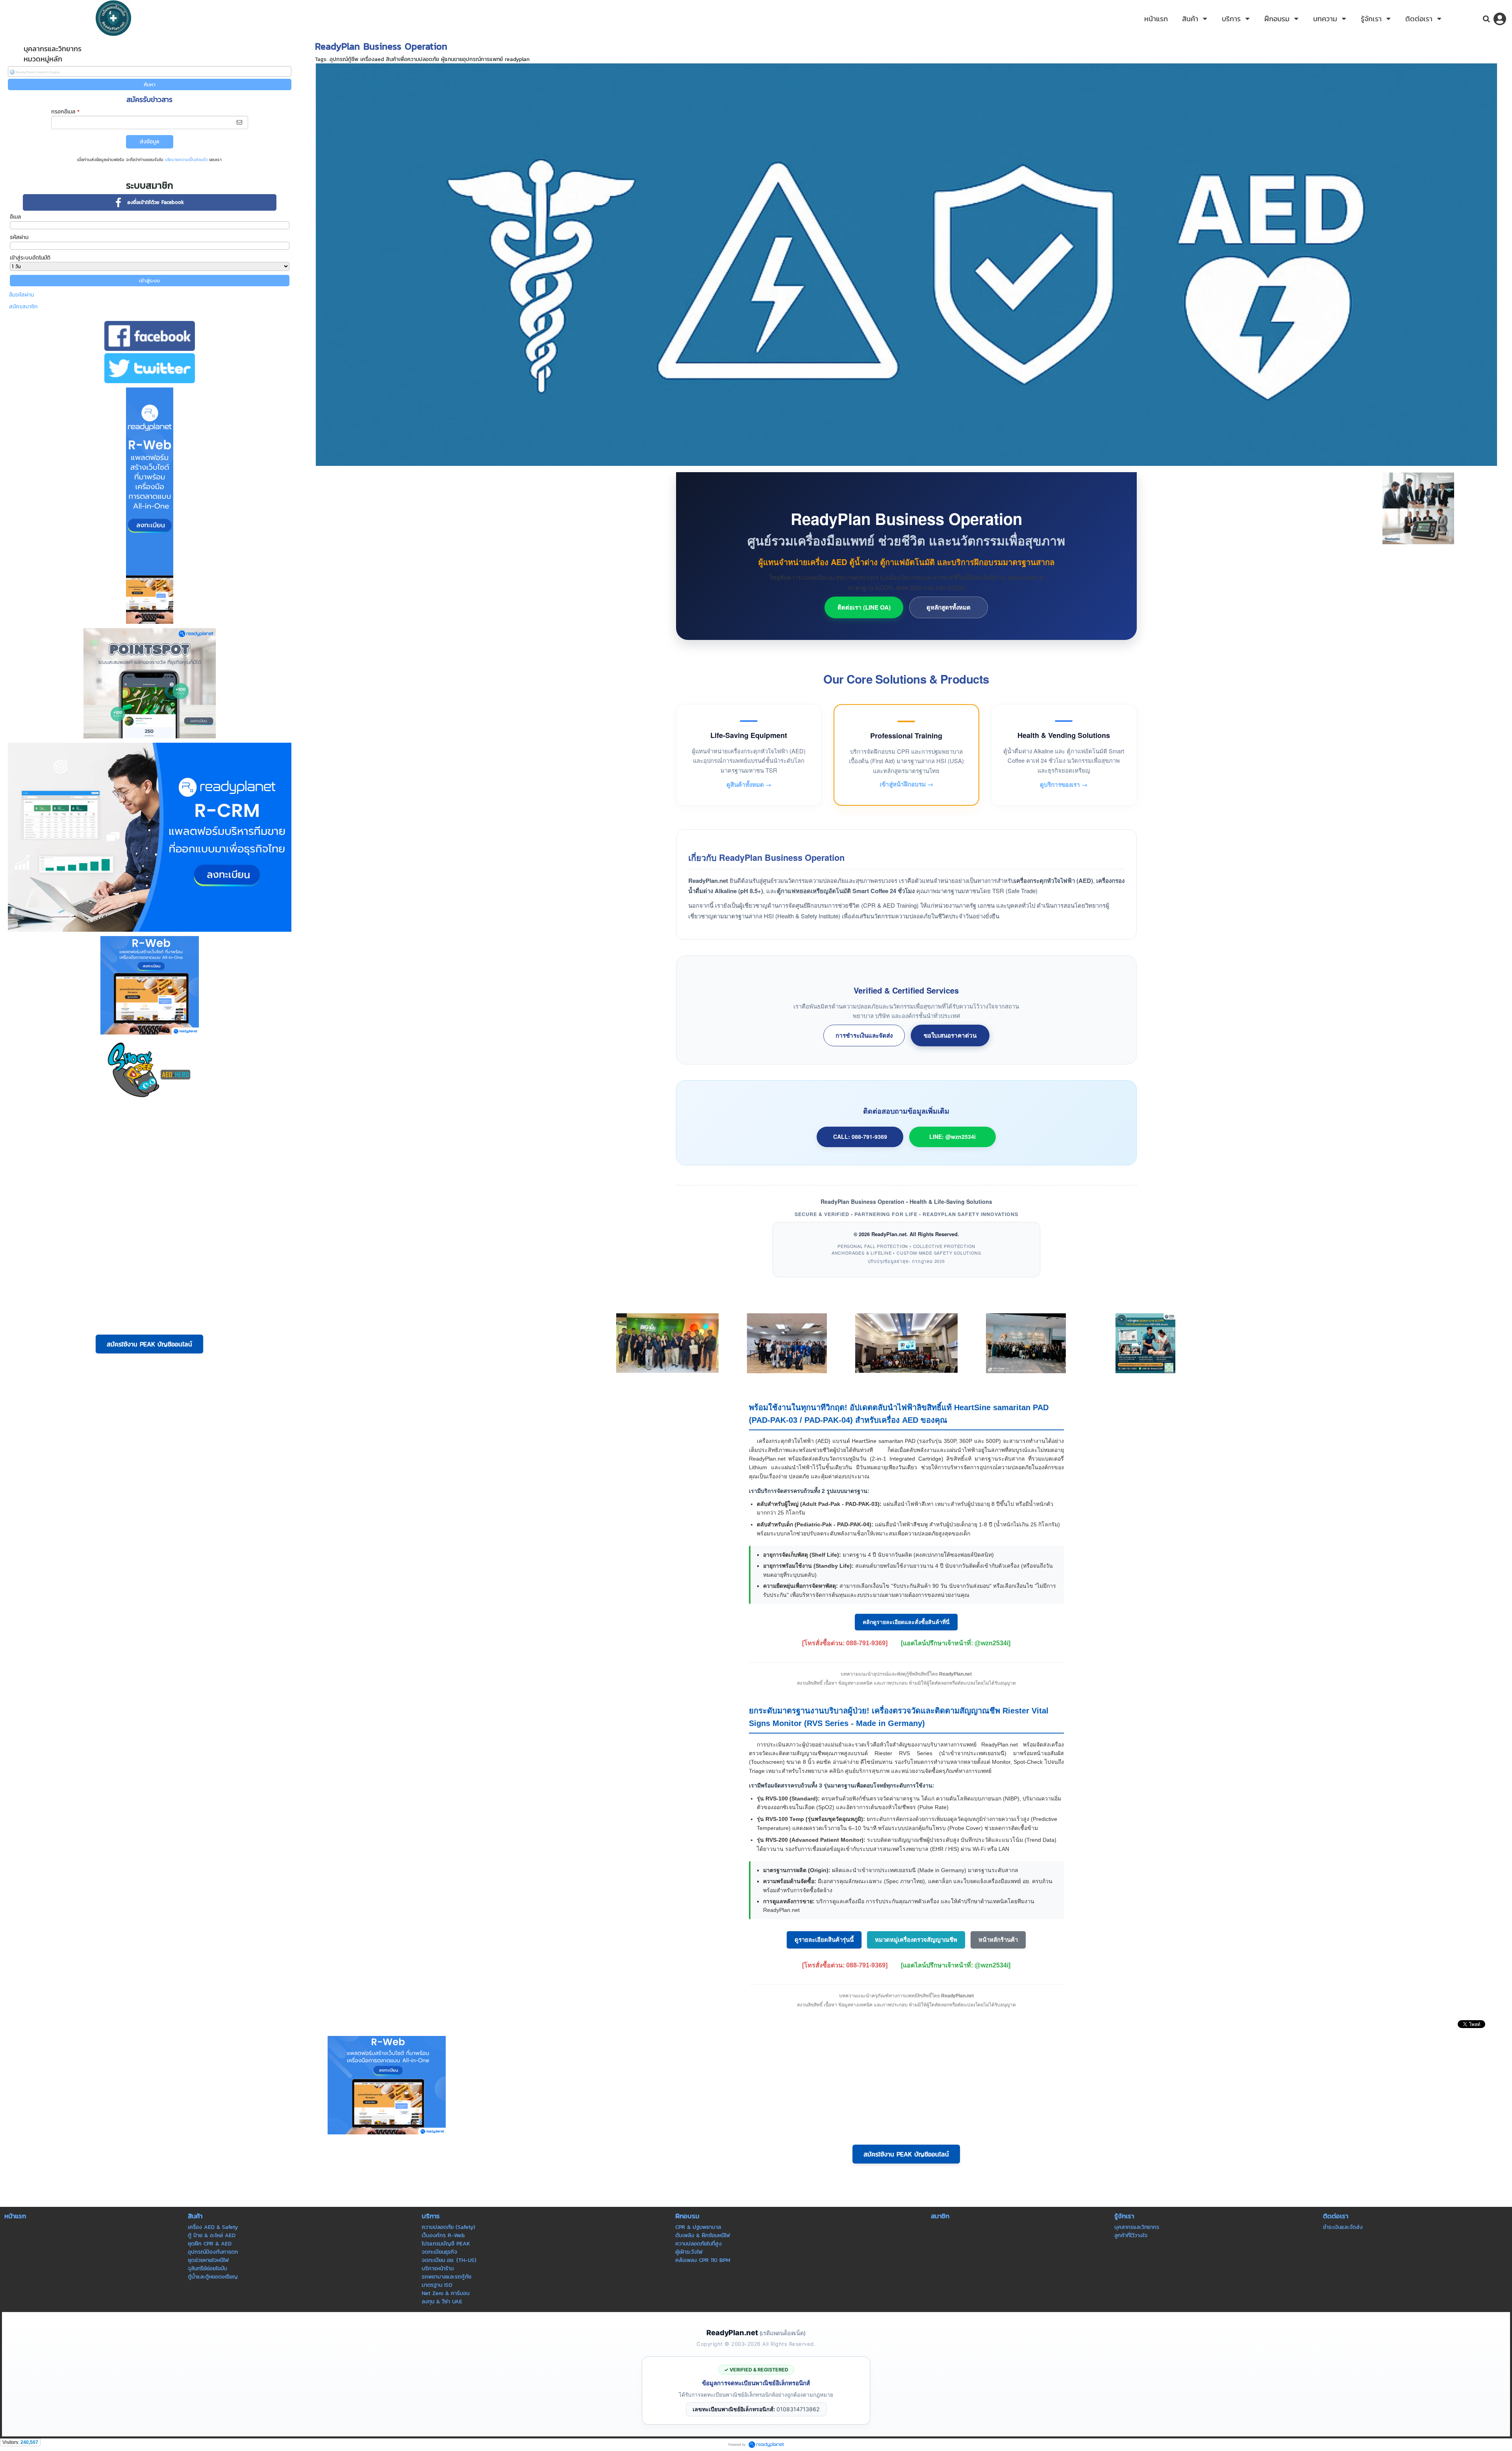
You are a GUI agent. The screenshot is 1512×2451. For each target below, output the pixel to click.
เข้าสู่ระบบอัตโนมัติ (30, 258)
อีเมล (15, 217)
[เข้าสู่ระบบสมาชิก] (1500, 19)
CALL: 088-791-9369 (860, 1137)
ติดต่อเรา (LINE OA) (864, 607)
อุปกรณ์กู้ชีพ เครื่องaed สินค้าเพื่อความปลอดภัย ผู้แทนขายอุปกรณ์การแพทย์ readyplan (430, 59)
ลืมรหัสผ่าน (21, 295)
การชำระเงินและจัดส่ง (864, 1035)
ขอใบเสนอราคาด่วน (950, 1035)
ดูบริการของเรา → (1064, 784)
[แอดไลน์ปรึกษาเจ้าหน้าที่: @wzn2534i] (956, 1643)
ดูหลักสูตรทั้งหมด (949, 607)
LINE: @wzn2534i (952, 1137)
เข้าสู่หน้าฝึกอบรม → (906, 784)
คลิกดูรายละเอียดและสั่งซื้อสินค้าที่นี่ (906, 1622)
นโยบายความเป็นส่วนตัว (186, 159)
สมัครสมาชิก (23, 307)
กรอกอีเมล (65, 112)
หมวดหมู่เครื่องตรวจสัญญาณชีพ (916, 1940)
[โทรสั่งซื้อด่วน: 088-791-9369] (845, 1643)
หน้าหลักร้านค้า (998, 1940)
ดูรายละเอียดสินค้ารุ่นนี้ (824, 1940)
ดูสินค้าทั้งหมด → (749, 784)
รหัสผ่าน (19, 237)
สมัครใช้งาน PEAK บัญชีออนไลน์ (149, 1344)
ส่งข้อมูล (149, 142)
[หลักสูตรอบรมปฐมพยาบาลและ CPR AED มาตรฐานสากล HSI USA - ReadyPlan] (1145, 1343)
